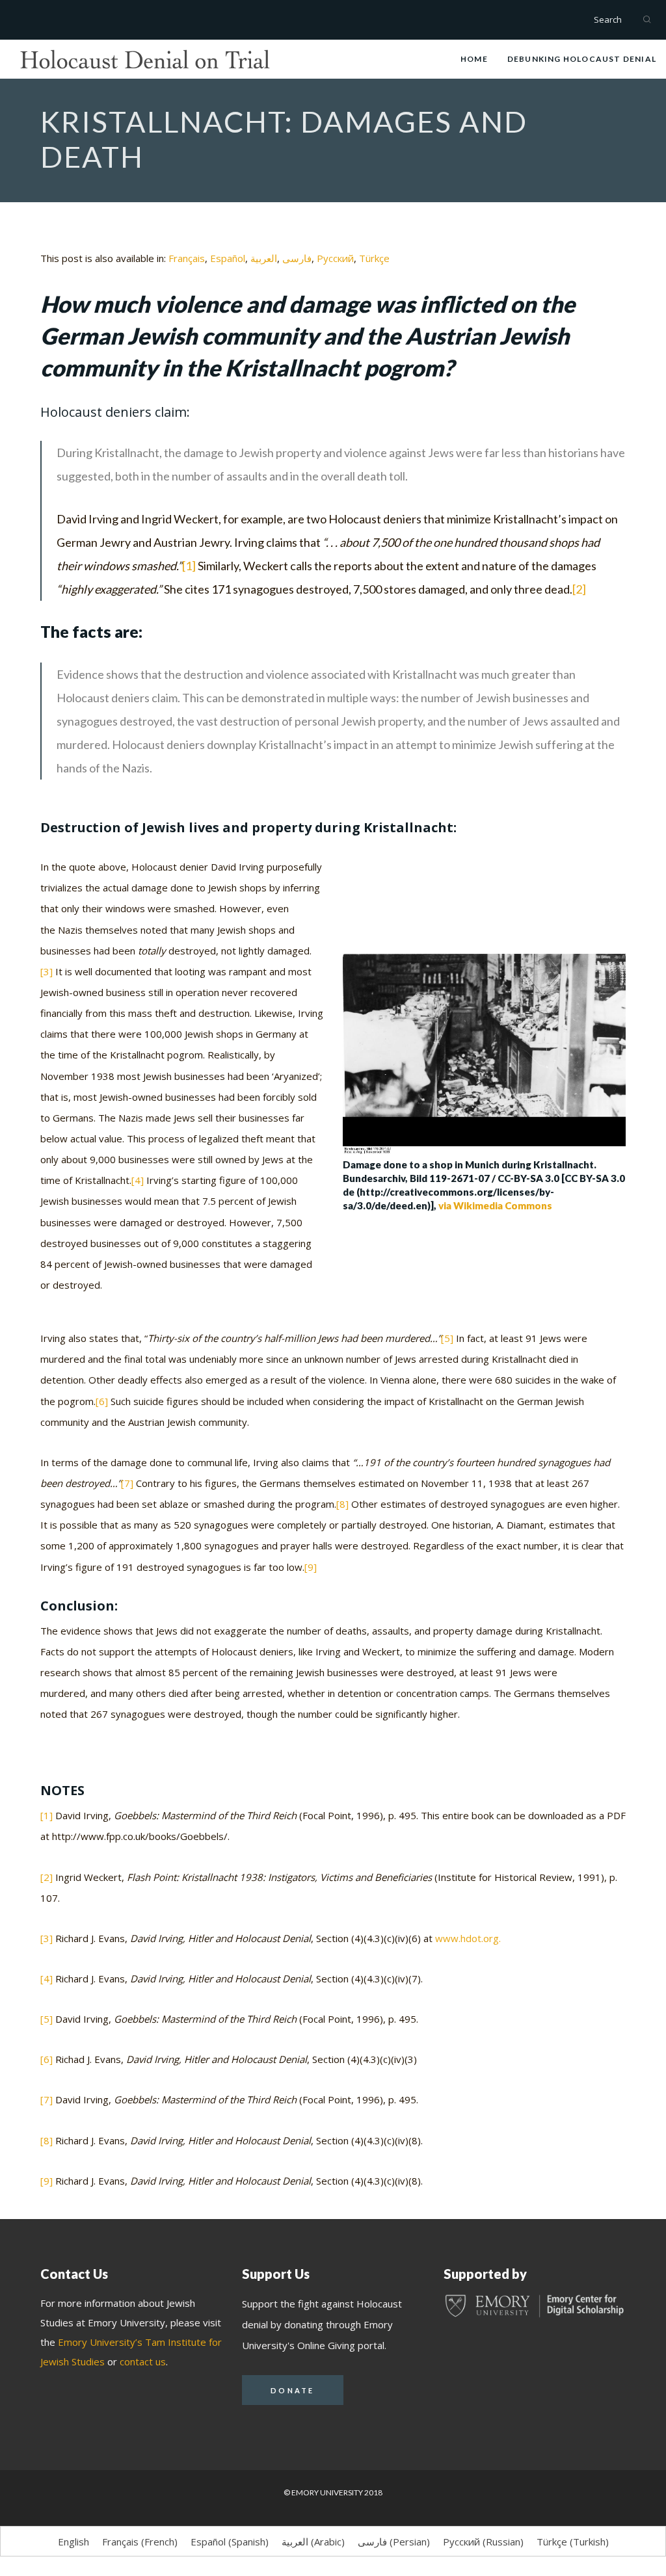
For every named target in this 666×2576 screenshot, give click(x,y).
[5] (447, 1338)
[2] (579, 589)
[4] (138, 1180)
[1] (189, 566)
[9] (311, 1567)
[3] (47, 971)
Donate (293, 2390)
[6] (102, 1401)
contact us (143, 2361)
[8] (342, 1504)
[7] (127, 1483)
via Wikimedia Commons (495, 1205)
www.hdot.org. (468, 1938)
